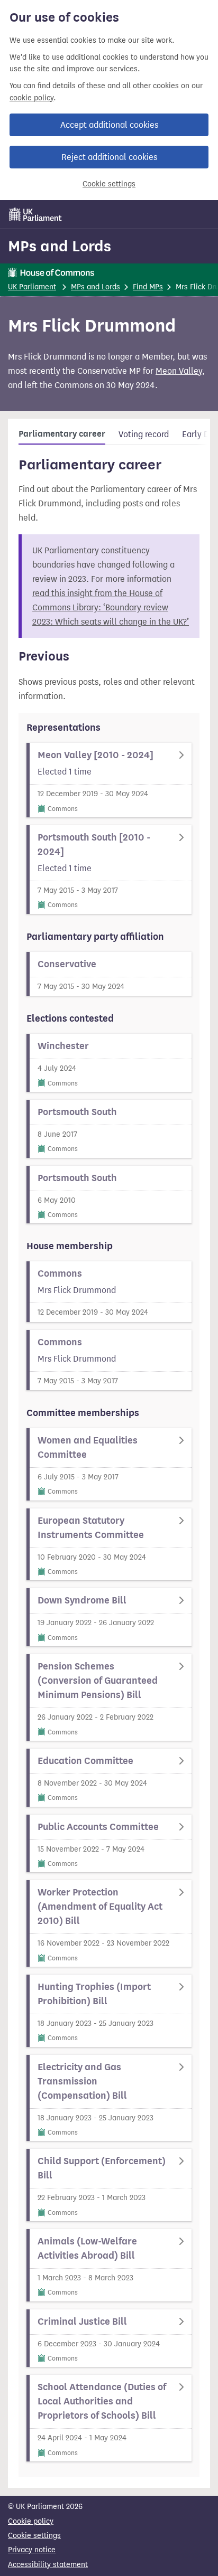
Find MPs (148, 287)
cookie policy (31, 98)
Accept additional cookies (109, 125)
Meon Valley (179, 371)
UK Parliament (32, 287)
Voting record (144, 434)
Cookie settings (109, 184)
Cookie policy (31, 2521)
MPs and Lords (60, 246)
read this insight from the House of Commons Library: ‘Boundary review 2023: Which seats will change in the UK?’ (111, 607)
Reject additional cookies (109, 157)
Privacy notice (32, 2550)
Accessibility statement (48, 2565)
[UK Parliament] (35, 214)
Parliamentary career (62, 434)
